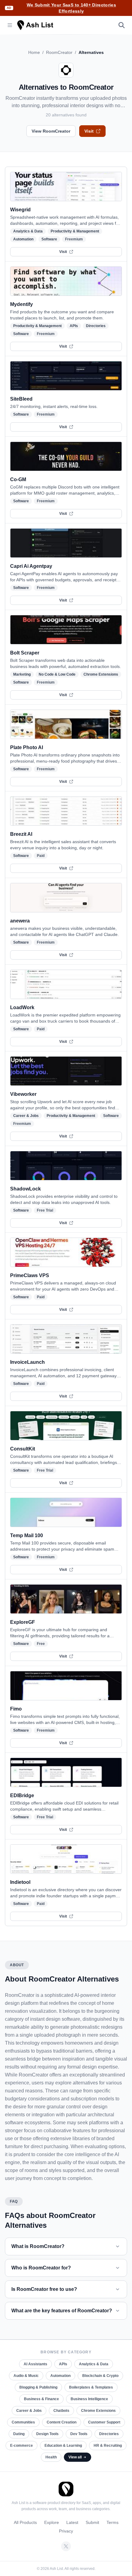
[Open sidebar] (10, 25)
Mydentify (21, 304)
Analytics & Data (28, 231)
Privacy (66, 2531)
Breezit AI (21, 834)
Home (34, 52)
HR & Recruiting (108, 2446)
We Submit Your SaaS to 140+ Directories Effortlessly (72, 8)
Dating (19, 2434)
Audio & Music (26, 2376)
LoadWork (22, 1007)
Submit (92, 2522)
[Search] (122, 25)
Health (51, 2457)
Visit (89, 131)
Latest (72, 2522)
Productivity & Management (75, 231)
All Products (25, 2522)
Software (49, 239)
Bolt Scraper (25, 653)
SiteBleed (21, 399)
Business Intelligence (89, 2399)
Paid (41, 856)
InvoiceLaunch (27, 1362)
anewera (20, 921)
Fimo (16, 1709)
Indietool (20, 1882)
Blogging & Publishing (38, 2387)
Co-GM (18, 479)
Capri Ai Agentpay (31, 566)
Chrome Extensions (101, 674)
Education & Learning (63, 2446)
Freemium (74, 239)
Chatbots (61, 2411)
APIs (74, 326)
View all (75, 2457)
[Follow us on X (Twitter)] (66, 2546)
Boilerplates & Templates (91, 2387)
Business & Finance (41, 2399)
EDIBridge (22, 1795)
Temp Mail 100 (27, 1535)
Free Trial (45, 1210)
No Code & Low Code (57, 674)
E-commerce (21, 2446)
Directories (96, 326)
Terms (113, 2522)
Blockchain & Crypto (100, 2376)
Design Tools (47, 2434)
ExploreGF (23, 1622)
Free (41, 1644)
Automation (23, 239)
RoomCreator (59, 52)
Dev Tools (79, 2434)
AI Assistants (35, 2364)
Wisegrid (20, 210)
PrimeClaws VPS (30, 1275)
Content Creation (62, 2422)
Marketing (22, 674)
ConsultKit (23, 1449)
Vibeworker (23, 1094)
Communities (23, 2422)
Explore (52, 2522)
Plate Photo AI (27, 747)
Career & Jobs (26, 1116)
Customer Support (104, 2422)
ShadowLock (25, 1189)
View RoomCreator (51, 131)
